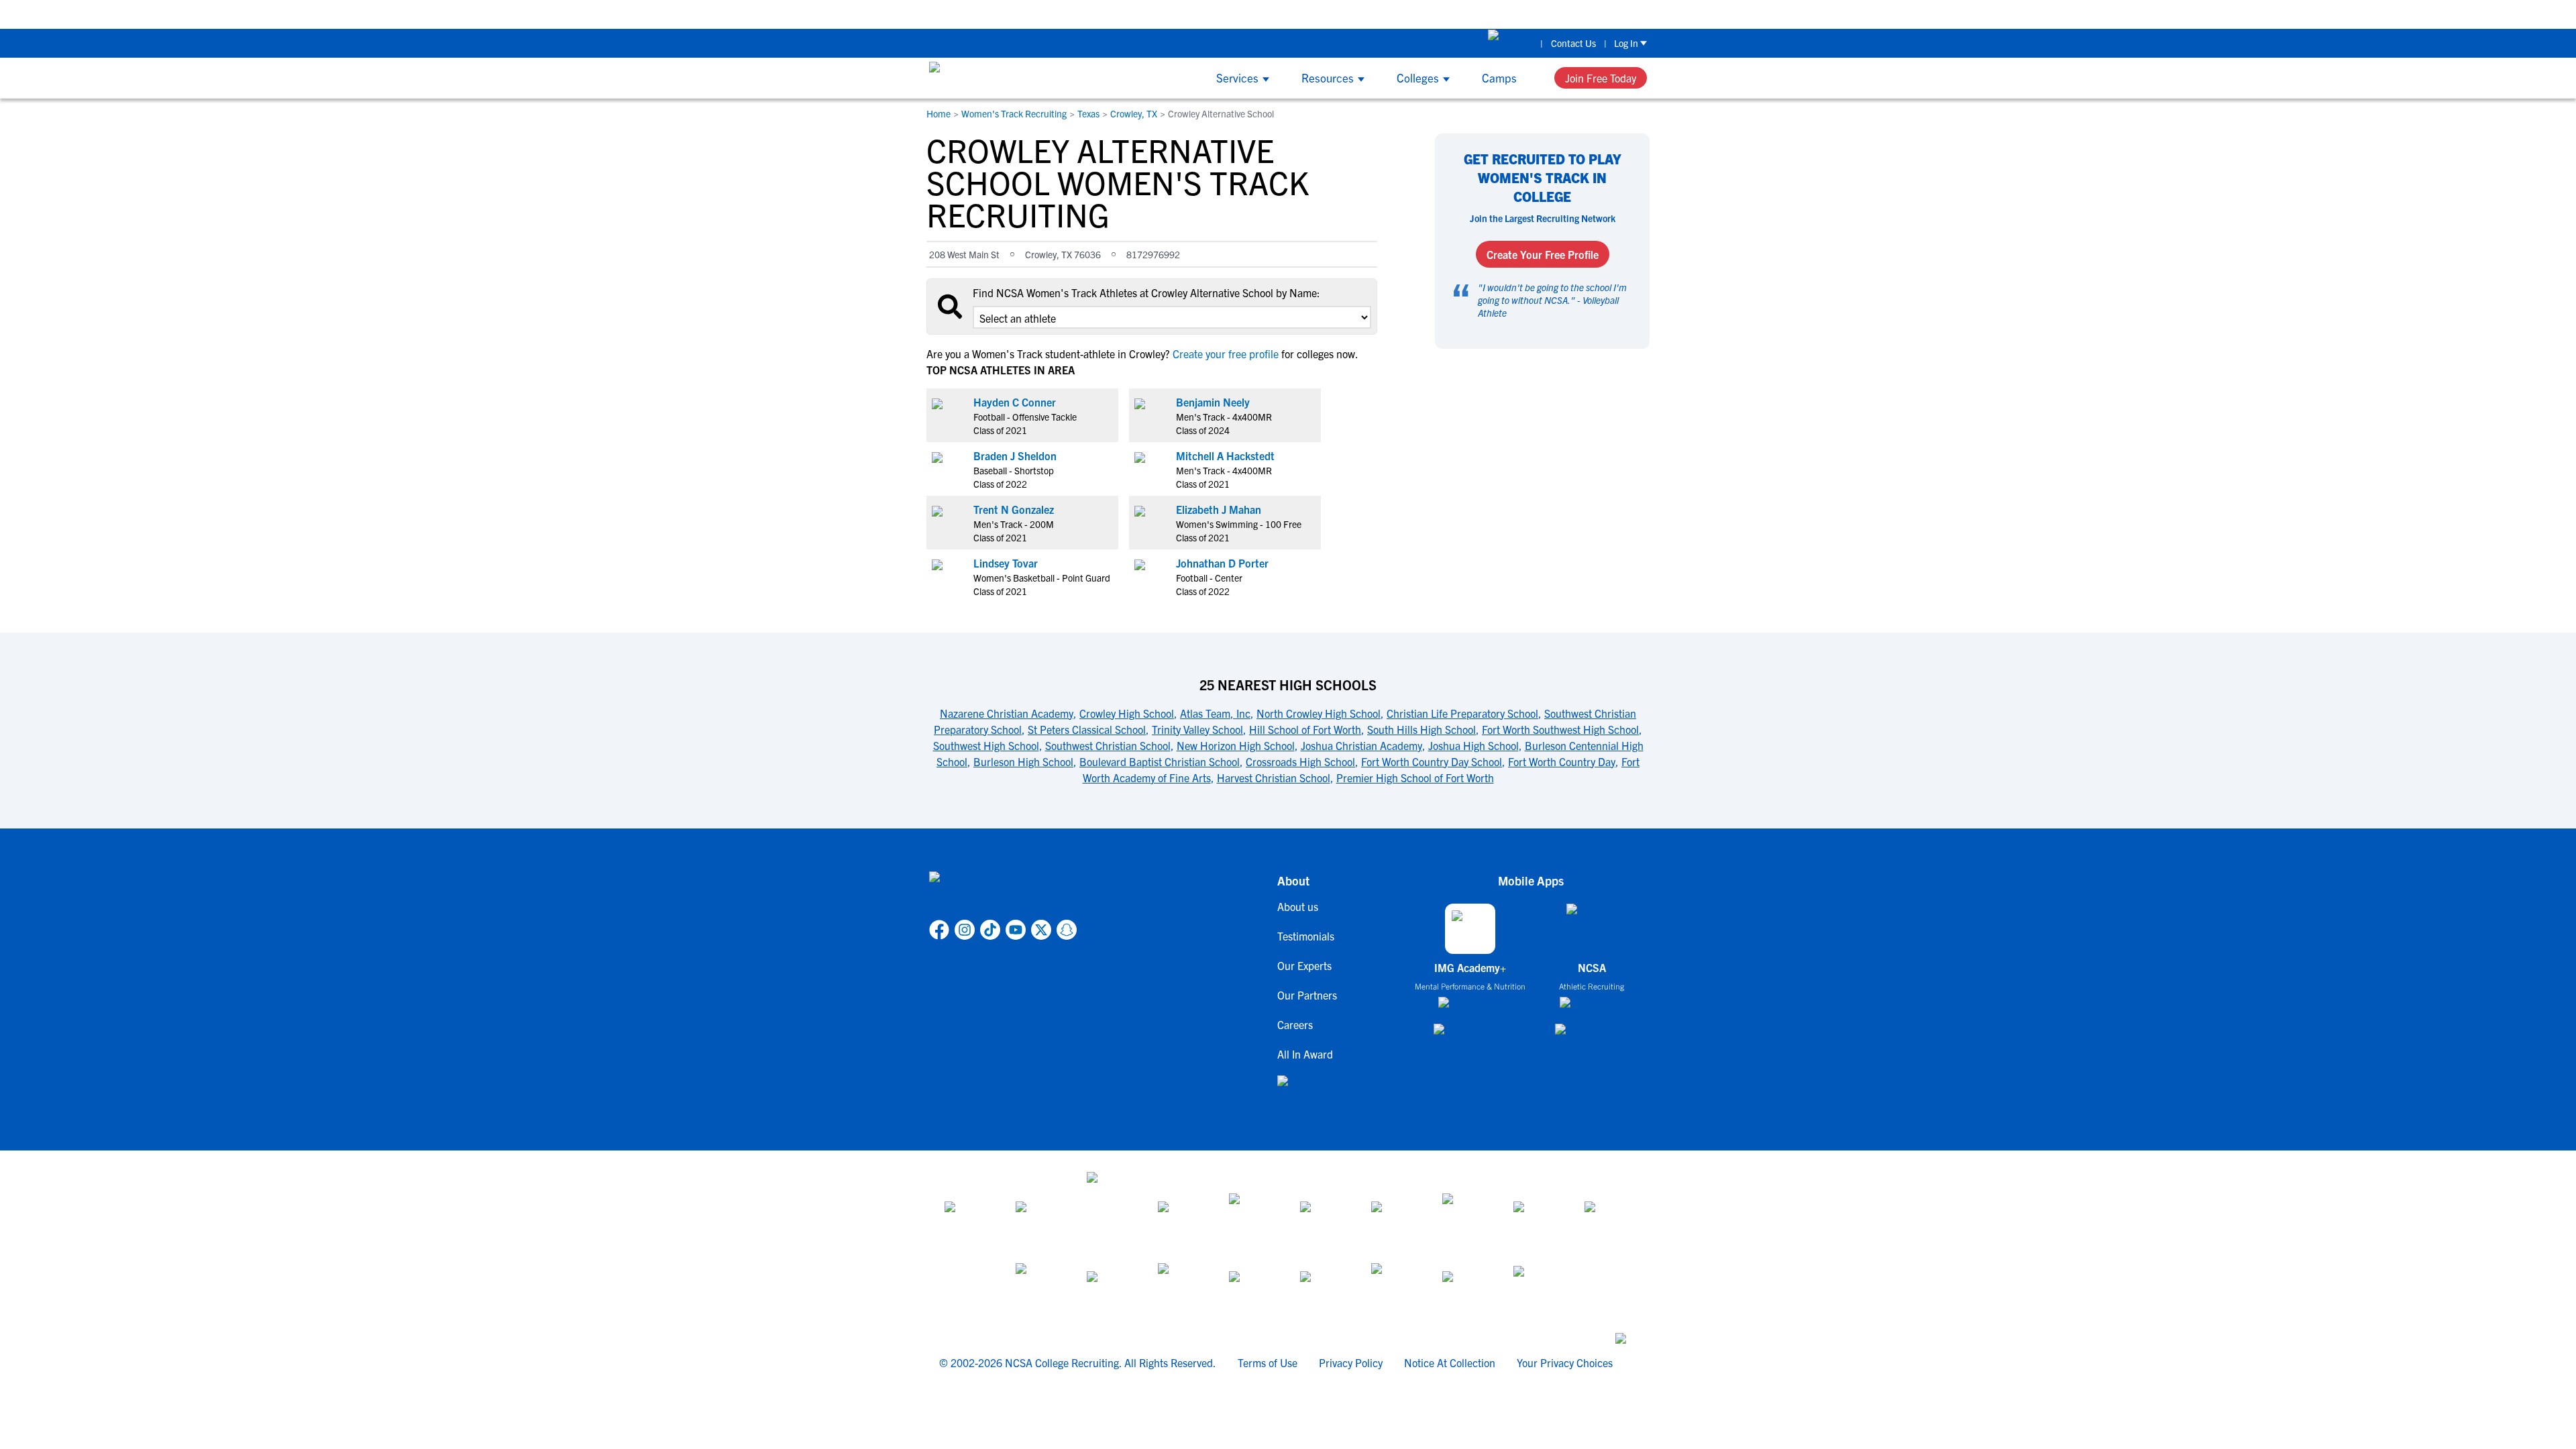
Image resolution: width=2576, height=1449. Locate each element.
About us (1298, 906)
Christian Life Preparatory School (1462, 713)
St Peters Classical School (1087, 729)
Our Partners (1307, 995)
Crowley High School (1127, 713)
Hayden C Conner (1015, 402)
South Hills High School (1421, 729)
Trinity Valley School (1197, 729)
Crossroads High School (1300, 761)
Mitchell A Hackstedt (1225, 455)
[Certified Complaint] (1537, 1287)
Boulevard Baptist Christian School (1160, 761)
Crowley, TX (1134, 113)
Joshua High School (1473, 745)
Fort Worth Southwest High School (1560, 729)
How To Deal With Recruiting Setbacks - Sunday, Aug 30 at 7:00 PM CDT (1209, 14)
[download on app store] (1470, 1008)
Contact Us (1573, 43)
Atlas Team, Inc (1215, 713)
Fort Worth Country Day (1562, 761)
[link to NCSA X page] (1041, 930)
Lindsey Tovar (1006, 563)
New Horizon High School (1236, 745)
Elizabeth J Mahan (1219, 509)
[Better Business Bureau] (1395, 1287)
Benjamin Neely (1213, 402)
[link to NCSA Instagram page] (965, 930)
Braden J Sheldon (1015, 455)
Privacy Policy (1351, 1362)
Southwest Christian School (1108, 745)
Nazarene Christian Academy (1007, 713)
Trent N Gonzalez (1014, 509)
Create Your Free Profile (1543, 254)
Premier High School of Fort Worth (1415, 777)
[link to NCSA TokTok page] (990, 930)
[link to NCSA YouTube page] (1016, 930)
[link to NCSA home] (1003, 893)
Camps (1499, 77)
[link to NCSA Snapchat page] (1067, 930)
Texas (1088, 113)
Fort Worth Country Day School (1432, 761)
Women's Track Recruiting (1014, 113)
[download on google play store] (1470, 1035)
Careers (1295, 1024)
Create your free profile (1226, 354)
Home (938, 113)
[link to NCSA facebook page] (939, 930)
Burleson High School (1023, 761)
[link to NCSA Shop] (1510, 43)
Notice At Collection (1450, 1362)
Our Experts (1304, 965)
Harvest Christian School (1274, 777)
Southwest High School (986, 745)
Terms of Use (1268, 1362)
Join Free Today (1601, 78)
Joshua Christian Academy (1361, 745)
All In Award (1305, 1054)
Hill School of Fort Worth (1305, 729)
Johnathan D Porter (1222, 563)
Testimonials (1306, 936)
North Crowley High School (1319, 713)
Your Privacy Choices (1565, 1362)
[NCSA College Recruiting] (980, 78)
